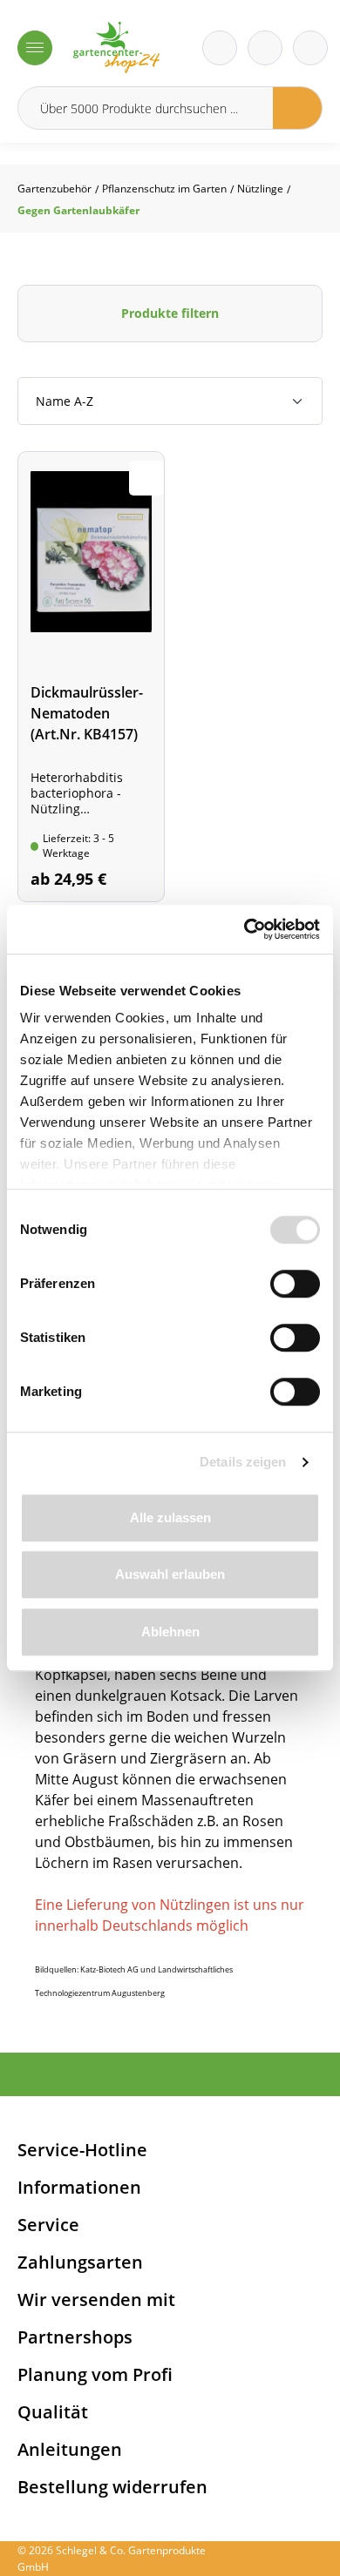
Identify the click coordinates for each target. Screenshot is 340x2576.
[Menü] (35, 48)
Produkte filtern (170, 313)
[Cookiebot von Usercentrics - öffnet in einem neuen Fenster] (245, 929)
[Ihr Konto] (310, 48)
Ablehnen (170, 1632)
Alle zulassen (170, 1517)
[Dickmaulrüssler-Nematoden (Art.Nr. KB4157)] (91, 677)
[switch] (295, 1284)
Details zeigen (243, 1462)
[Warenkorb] (265, 48)
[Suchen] (298, 108)
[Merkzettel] (220, 48)
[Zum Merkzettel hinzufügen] (146, 478)
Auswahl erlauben (170, 1574)
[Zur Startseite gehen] (116, 47)
